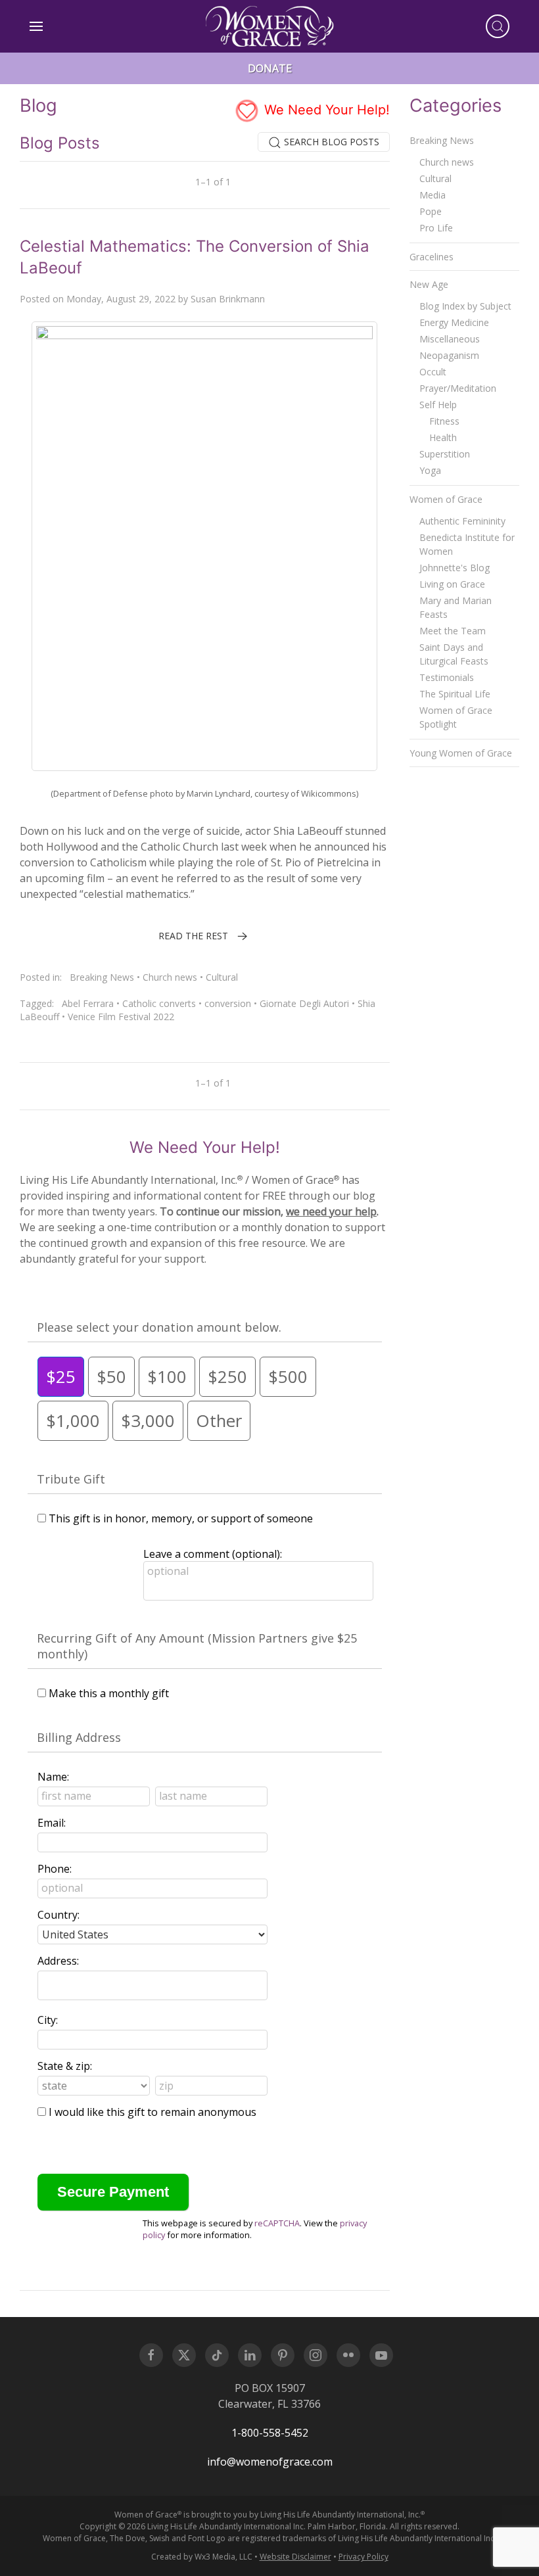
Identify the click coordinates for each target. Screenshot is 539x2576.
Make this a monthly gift (109, 1693)
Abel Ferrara (88, 1003)
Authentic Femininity (462, 521)
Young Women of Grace (461, 753)
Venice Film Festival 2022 (121, 1017)
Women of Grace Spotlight (456, 717)
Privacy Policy (363, 2557)
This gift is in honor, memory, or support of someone (181, 1518)
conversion (228, 1003)
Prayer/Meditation (458, 388)
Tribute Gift (71, 1479)
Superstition (445, 454)
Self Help (438, 405)
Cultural (222, 977)
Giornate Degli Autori (304, 1003)
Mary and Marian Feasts (456, 607)
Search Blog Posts (330, 142)
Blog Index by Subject (465, 306)
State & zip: (65, 2066)
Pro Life (436, 228)
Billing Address (79, 1737)
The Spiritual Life (455, 694)
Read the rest (193, 936)
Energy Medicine (454, 322)
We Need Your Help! (325, 110)
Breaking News (102, 977)
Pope (431, 211)
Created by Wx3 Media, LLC (202, 2557)
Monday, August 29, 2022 (121, 299)
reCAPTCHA (277, 2223)
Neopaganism (449, 355)
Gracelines (432, 257)
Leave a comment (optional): (213, 1554)
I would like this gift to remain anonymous (152, 2112)
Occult (433, 372)
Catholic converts (159, 1003)
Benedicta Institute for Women (467, 544)
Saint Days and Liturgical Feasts (454, 654)
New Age (429, 284)
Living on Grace (452, 584)
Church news (170, 977)
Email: (52, 1823)
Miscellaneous (450, 339)
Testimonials (447, 677)
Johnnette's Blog (455, 568)
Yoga (430, 470)
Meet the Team (453, 631)
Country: (59, 1915)
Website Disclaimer (295, 2557)
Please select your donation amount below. (159, 1327)
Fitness (444, 421)
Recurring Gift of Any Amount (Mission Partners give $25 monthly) (197, 1646)
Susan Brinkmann (228, 299)
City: (48, 2020)
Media (433, 195)
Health (443, 437)
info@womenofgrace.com (270, 2462)
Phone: (55, 1869)
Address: (58, 1961)
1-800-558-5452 (270, 2433)
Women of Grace (446, 499)
